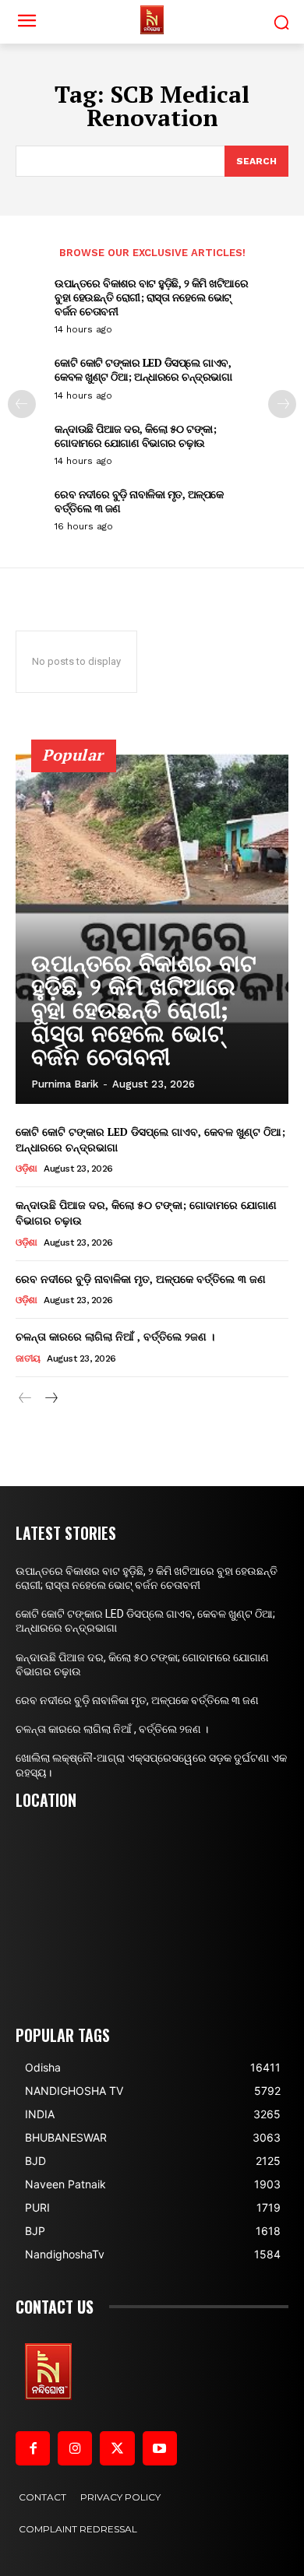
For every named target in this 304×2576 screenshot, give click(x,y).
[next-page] (282, 404)
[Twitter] (117, 2448)
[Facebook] (33, 2448)
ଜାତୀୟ (28, 1358)
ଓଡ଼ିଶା (27, 1169)
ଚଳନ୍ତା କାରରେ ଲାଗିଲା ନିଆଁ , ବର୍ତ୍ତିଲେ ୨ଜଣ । (115, 1336)
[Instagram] (75, 2448)
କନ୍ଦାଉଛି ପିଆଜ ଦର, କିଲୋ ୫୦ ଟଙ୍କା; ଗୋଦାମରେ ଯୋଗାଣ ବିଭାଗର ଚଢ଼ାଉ (135, 436)
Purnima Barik (65, 1084)
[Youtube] (160, 2448)
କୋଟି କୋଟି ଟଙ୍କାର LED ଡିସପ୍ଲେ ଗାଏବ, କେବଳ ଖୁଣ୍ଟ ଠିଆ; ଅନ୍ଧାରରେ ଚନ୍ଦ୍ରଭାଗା (143, 369)
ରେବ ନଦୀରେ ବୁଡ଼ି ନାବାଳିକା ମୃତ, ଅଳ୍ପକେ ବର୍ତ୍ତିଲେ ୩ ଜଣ (139, 501)
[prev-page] (22, 404)
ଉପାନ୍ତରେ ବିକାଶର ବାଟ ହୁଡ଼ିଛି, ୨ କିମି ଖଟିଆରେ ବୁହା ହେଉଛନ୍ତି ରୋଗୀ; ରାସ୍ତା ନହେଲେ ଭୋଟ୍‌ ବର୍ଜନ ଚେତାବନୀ (151, 297)
